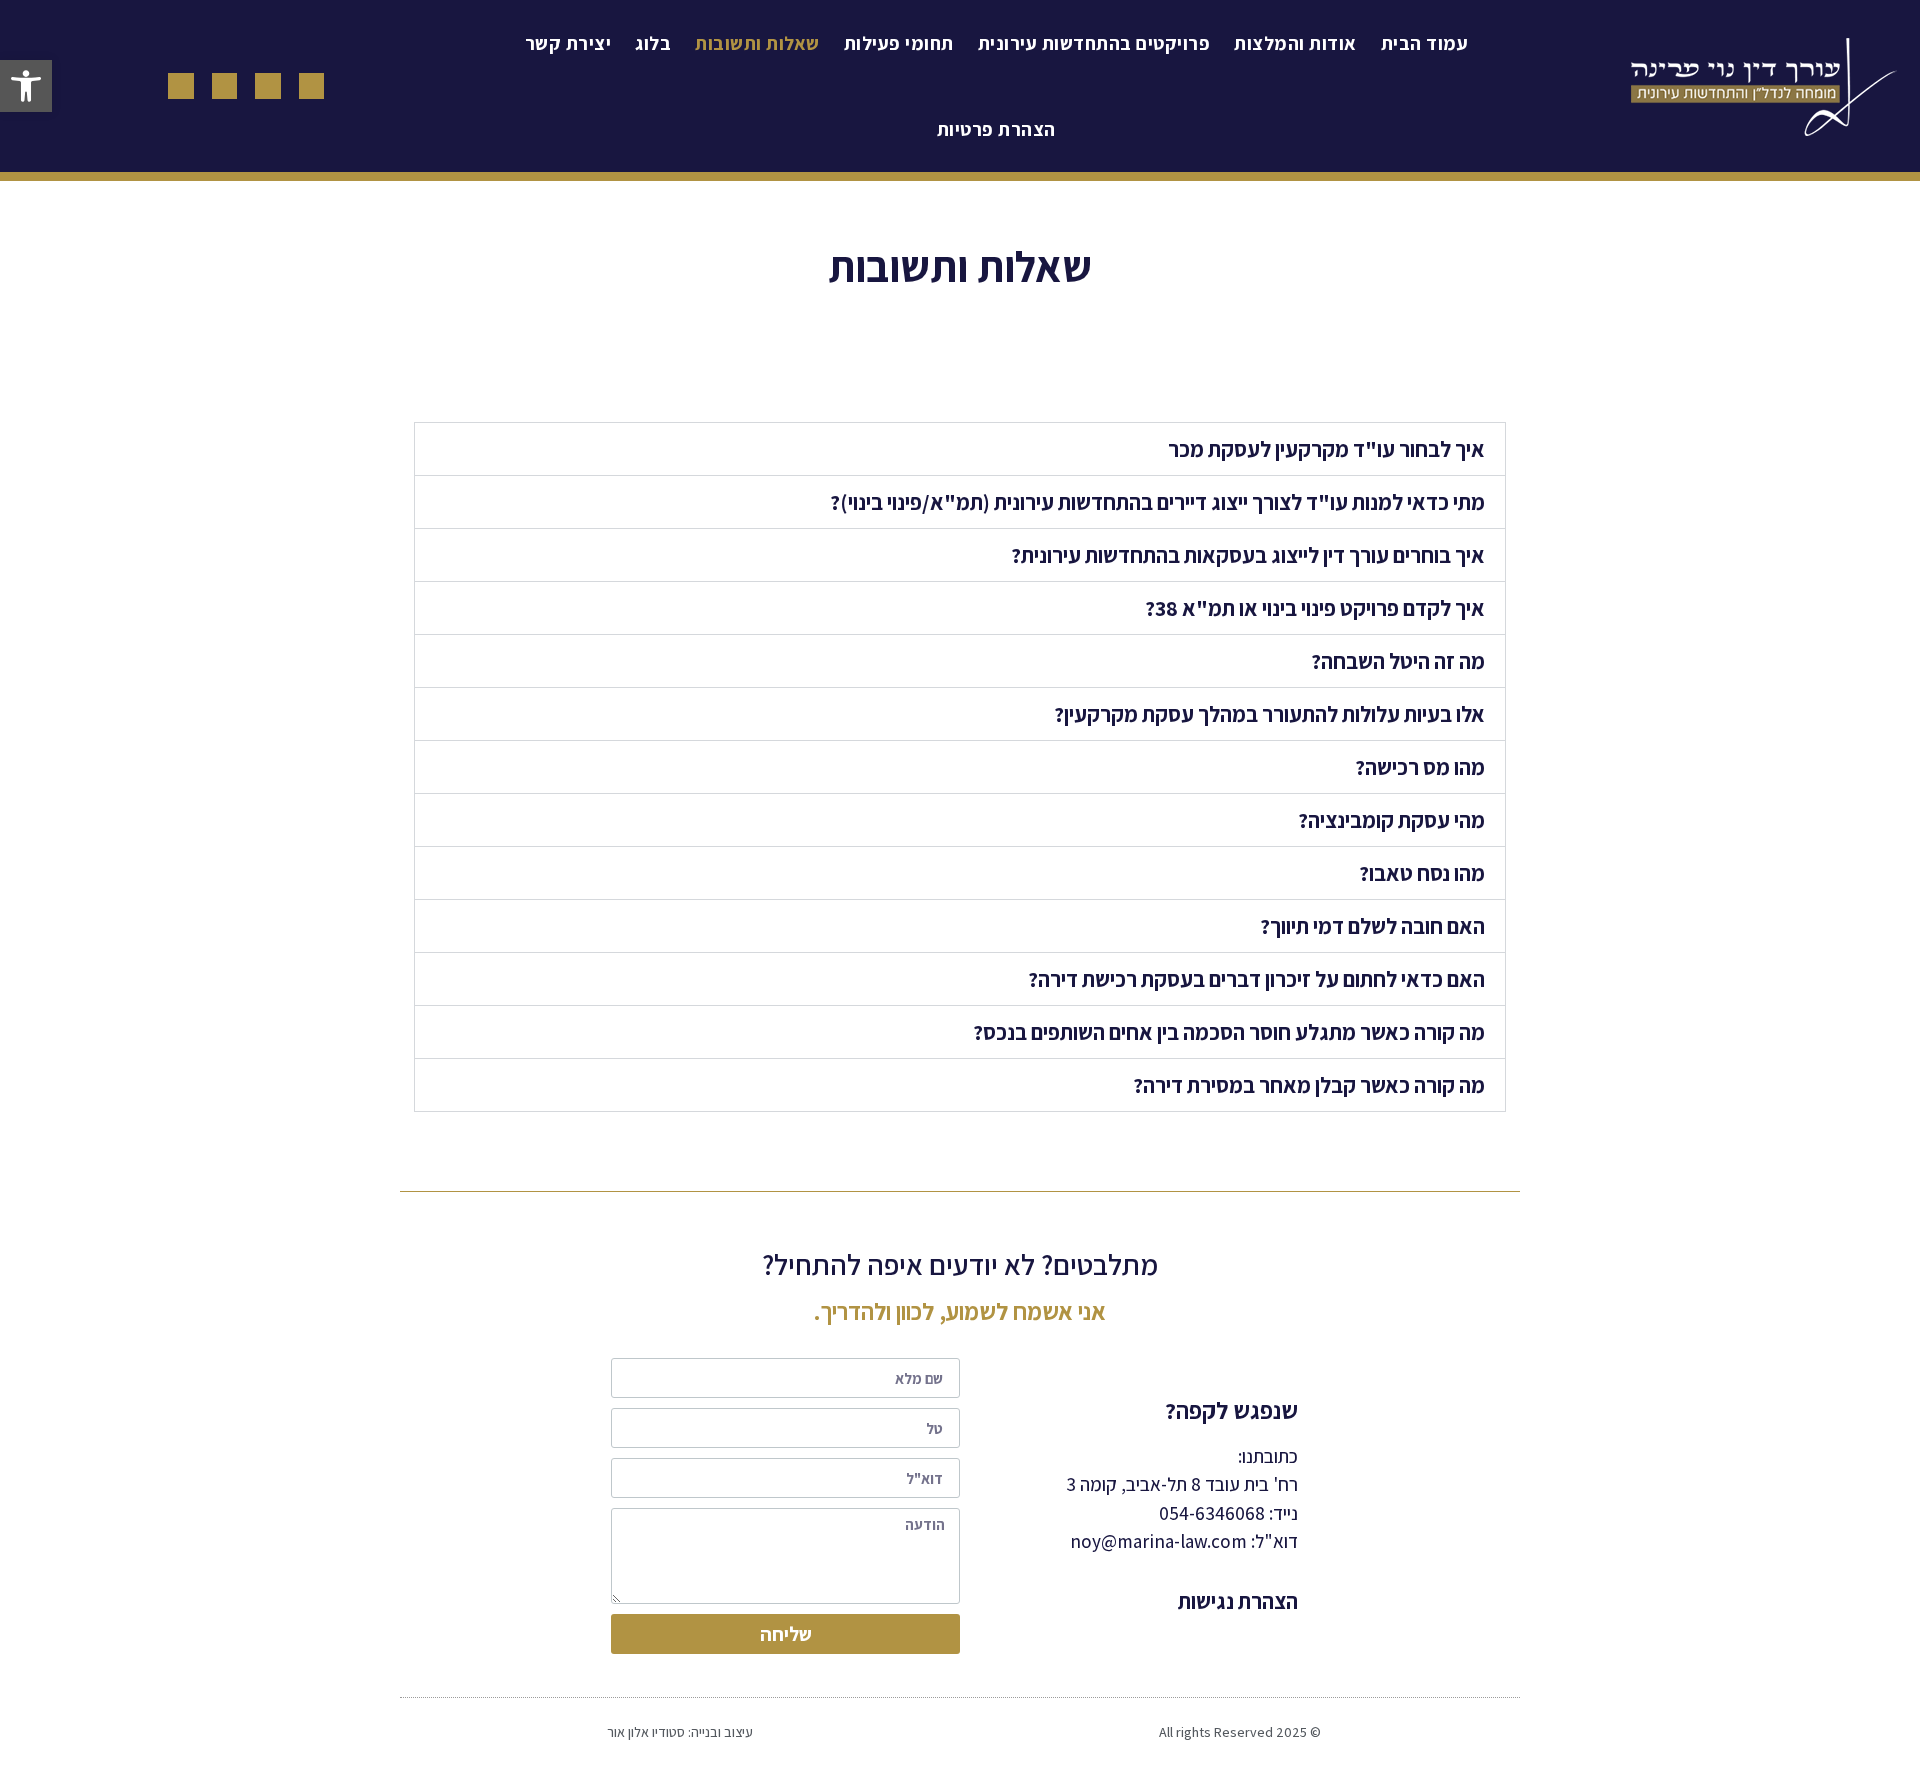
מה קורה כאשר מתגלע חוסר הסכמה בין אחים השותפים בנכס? (1229, 1032)
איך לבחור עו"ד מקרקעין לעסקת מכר (1326, 449)
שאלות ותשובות (757, 43)
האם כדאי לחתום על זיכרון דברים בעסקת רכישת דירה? (1256, 979)
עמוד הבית (1425, 43)
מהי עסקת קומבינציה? (1391, 820)
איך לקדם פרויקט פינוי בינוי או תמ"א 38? (1315, 608)
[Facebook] (268, 86)
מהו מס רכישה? (1420, 767)
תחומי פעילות (899, 43)
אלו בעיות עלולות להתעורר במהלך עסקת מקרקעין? (1269, 714)
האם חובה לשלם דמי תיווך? (1372, 926)
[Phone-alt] (312, 86)
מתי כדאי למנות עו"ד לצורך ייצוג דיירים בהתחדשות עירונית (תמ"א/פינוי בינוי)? (1157, 502)
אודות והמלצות (1295, 43)
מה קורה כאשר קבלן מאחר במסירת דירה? (1309, 1085)
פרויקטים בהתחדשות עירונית (1094, 43)
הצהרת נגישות (1238, 1601)
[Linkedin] (181, 86)
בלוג (653, 43)
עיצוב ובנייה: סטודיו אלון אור (680, 1732)
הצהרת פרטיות (996, 129)
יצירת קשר (568, 43)
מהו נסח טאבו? (1422, 873)
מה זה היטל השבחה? (1398, 661)
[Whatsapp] (225, 86)
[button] (26, 86)
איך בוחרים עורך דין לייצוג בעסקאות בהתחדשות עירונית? (1248, 555)
